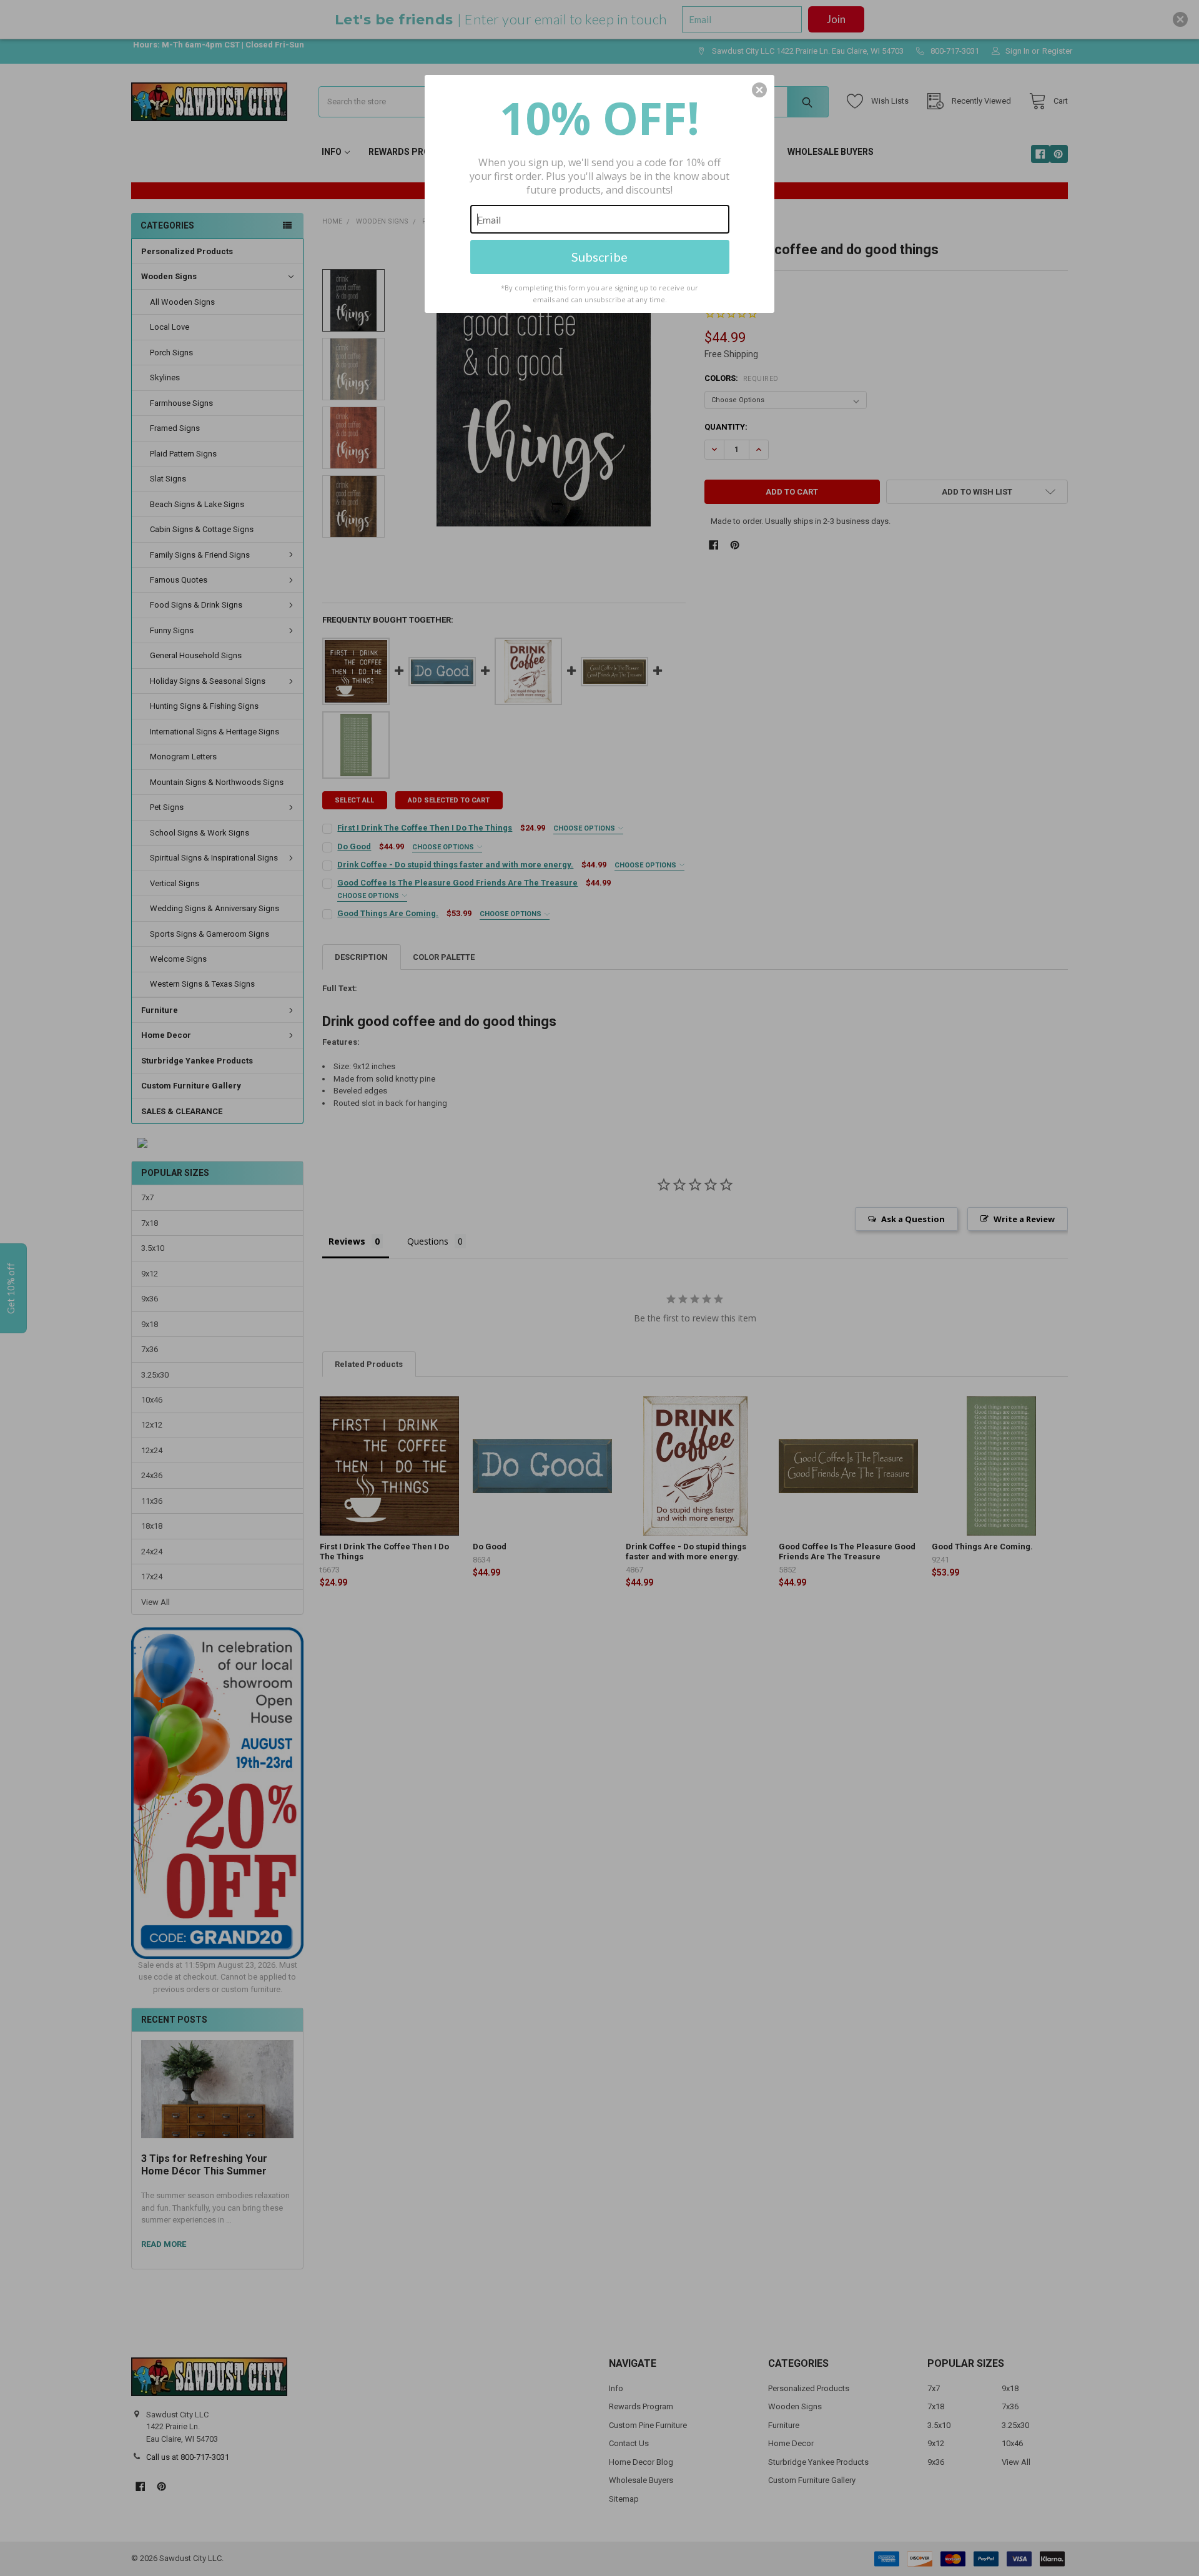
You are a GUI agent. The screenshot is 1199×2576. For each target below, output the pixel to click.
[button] (759, 90)
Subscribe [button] (599, 257)
